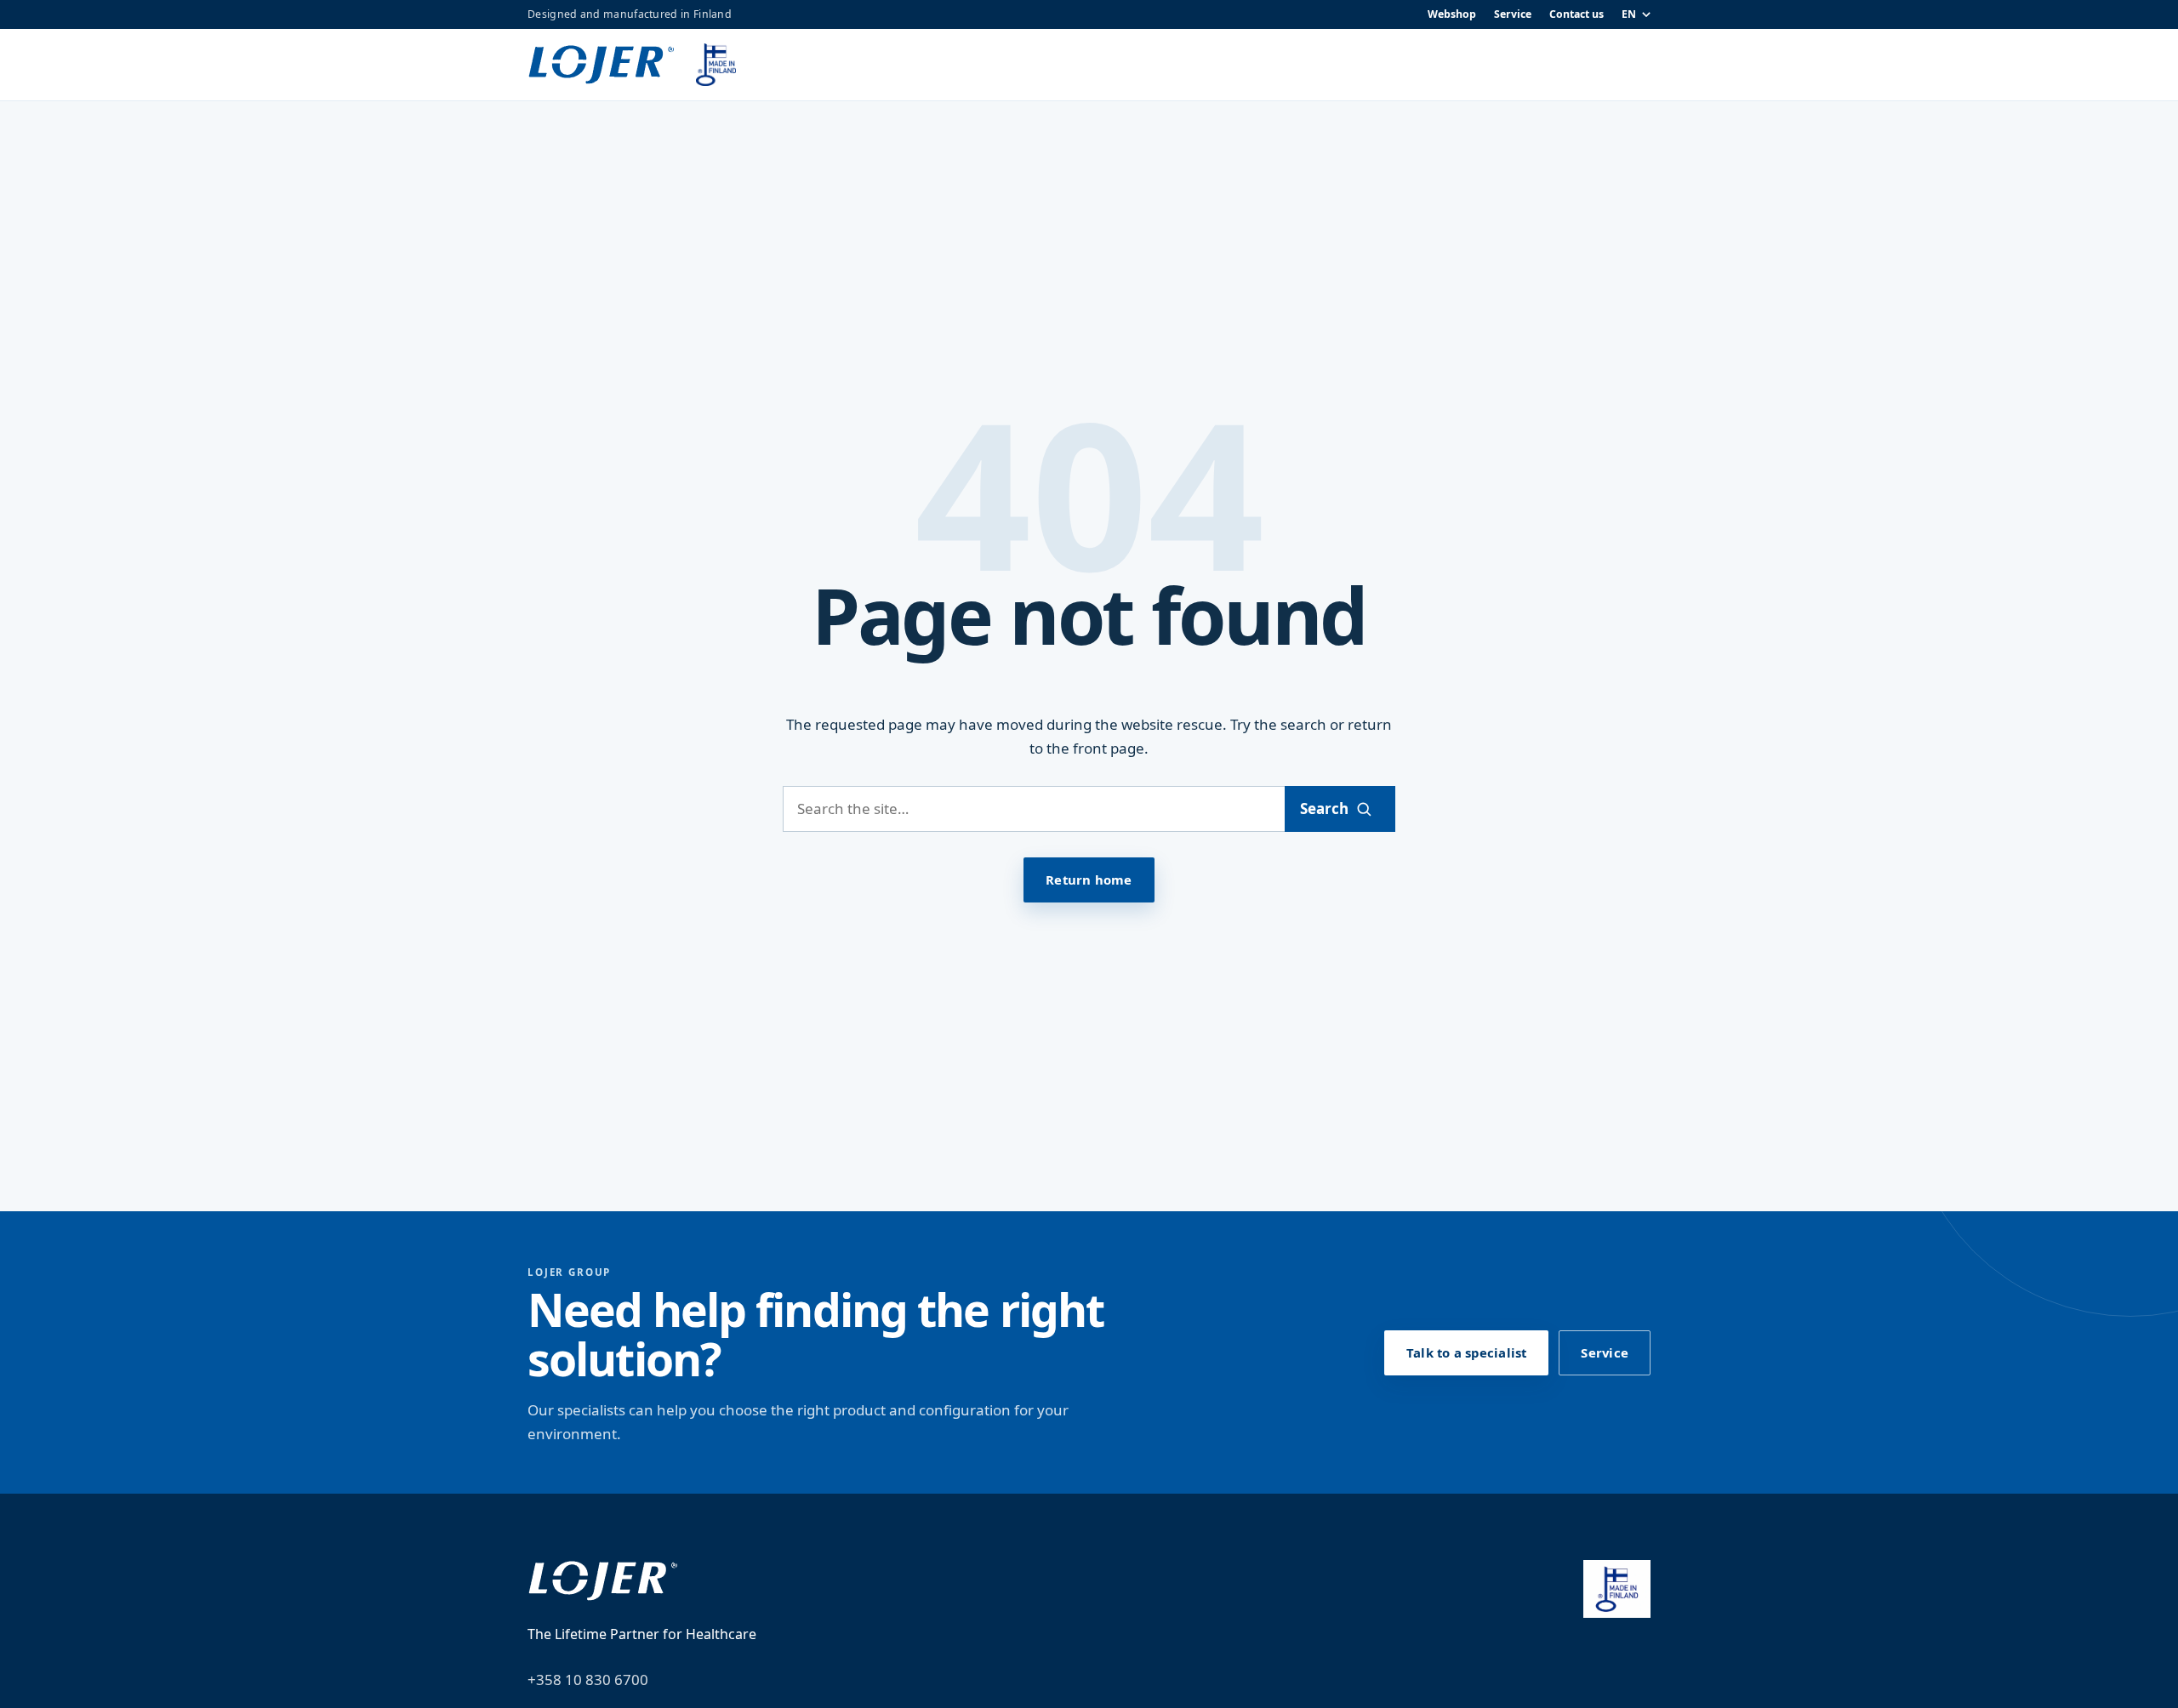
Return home (1089, 880)
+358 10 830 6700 (588, 1680)
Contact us (1576, 14)
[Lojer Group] (602, 65)
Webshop (1452, 14)
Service (1513, 14)
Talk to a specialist (1466, 1352)
